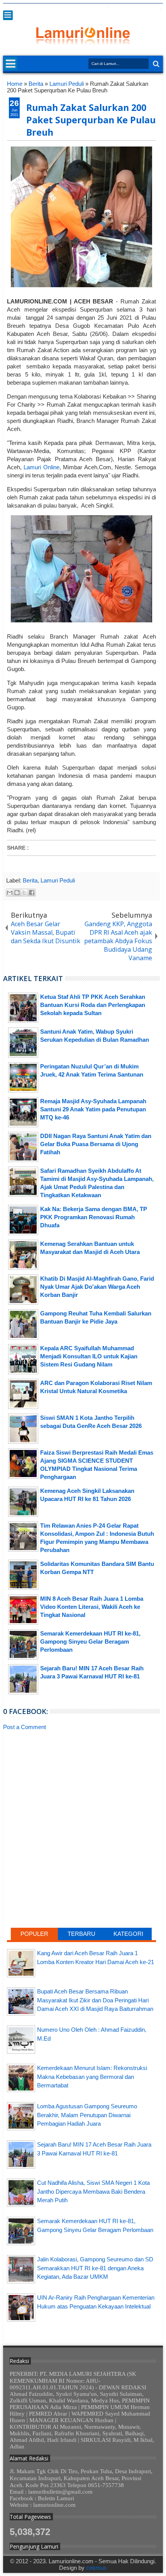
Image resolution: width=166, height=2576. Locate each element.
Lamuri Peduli (58, 880)
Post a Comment (25, 1727)
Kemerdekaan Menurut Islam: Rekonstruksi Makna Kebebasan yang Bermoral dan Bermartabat (92, 2077)
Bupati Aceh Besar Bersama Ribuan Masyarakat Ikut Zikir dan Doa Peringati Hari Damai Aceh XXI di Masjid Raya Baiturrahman (95, 2000)
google (118, 9)
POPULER (34, 1934)
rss (128, 9)
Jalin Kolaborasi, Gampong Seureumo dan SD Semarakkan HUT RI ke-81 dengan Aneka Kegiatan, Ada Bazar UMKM (95, 2268)
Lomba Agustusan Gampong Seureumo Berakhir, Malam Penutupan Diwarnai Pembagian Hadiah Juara (87, 2115)
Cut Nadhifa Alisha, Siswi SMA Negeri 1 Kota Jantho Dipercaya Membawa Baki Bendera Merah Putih (93, 2191)
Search (155, 64)
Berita (30, 880)
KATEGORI (128, 1934)
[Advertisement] (81, 1797)
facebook (108, 9)
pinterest (158, 9)
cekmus (96, 2568)
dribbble (148, 9)
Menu (8, 15)
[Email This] (10, 893)
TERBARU (81, 1934)
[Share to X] (24, 893)
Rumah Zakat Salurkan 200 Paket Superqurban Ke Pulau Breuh (91, 120)
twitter (98, 9)
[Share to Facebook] (32, 893)
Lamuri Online (41, 467)
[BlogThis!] (17, 893)
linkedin (138, 9)
